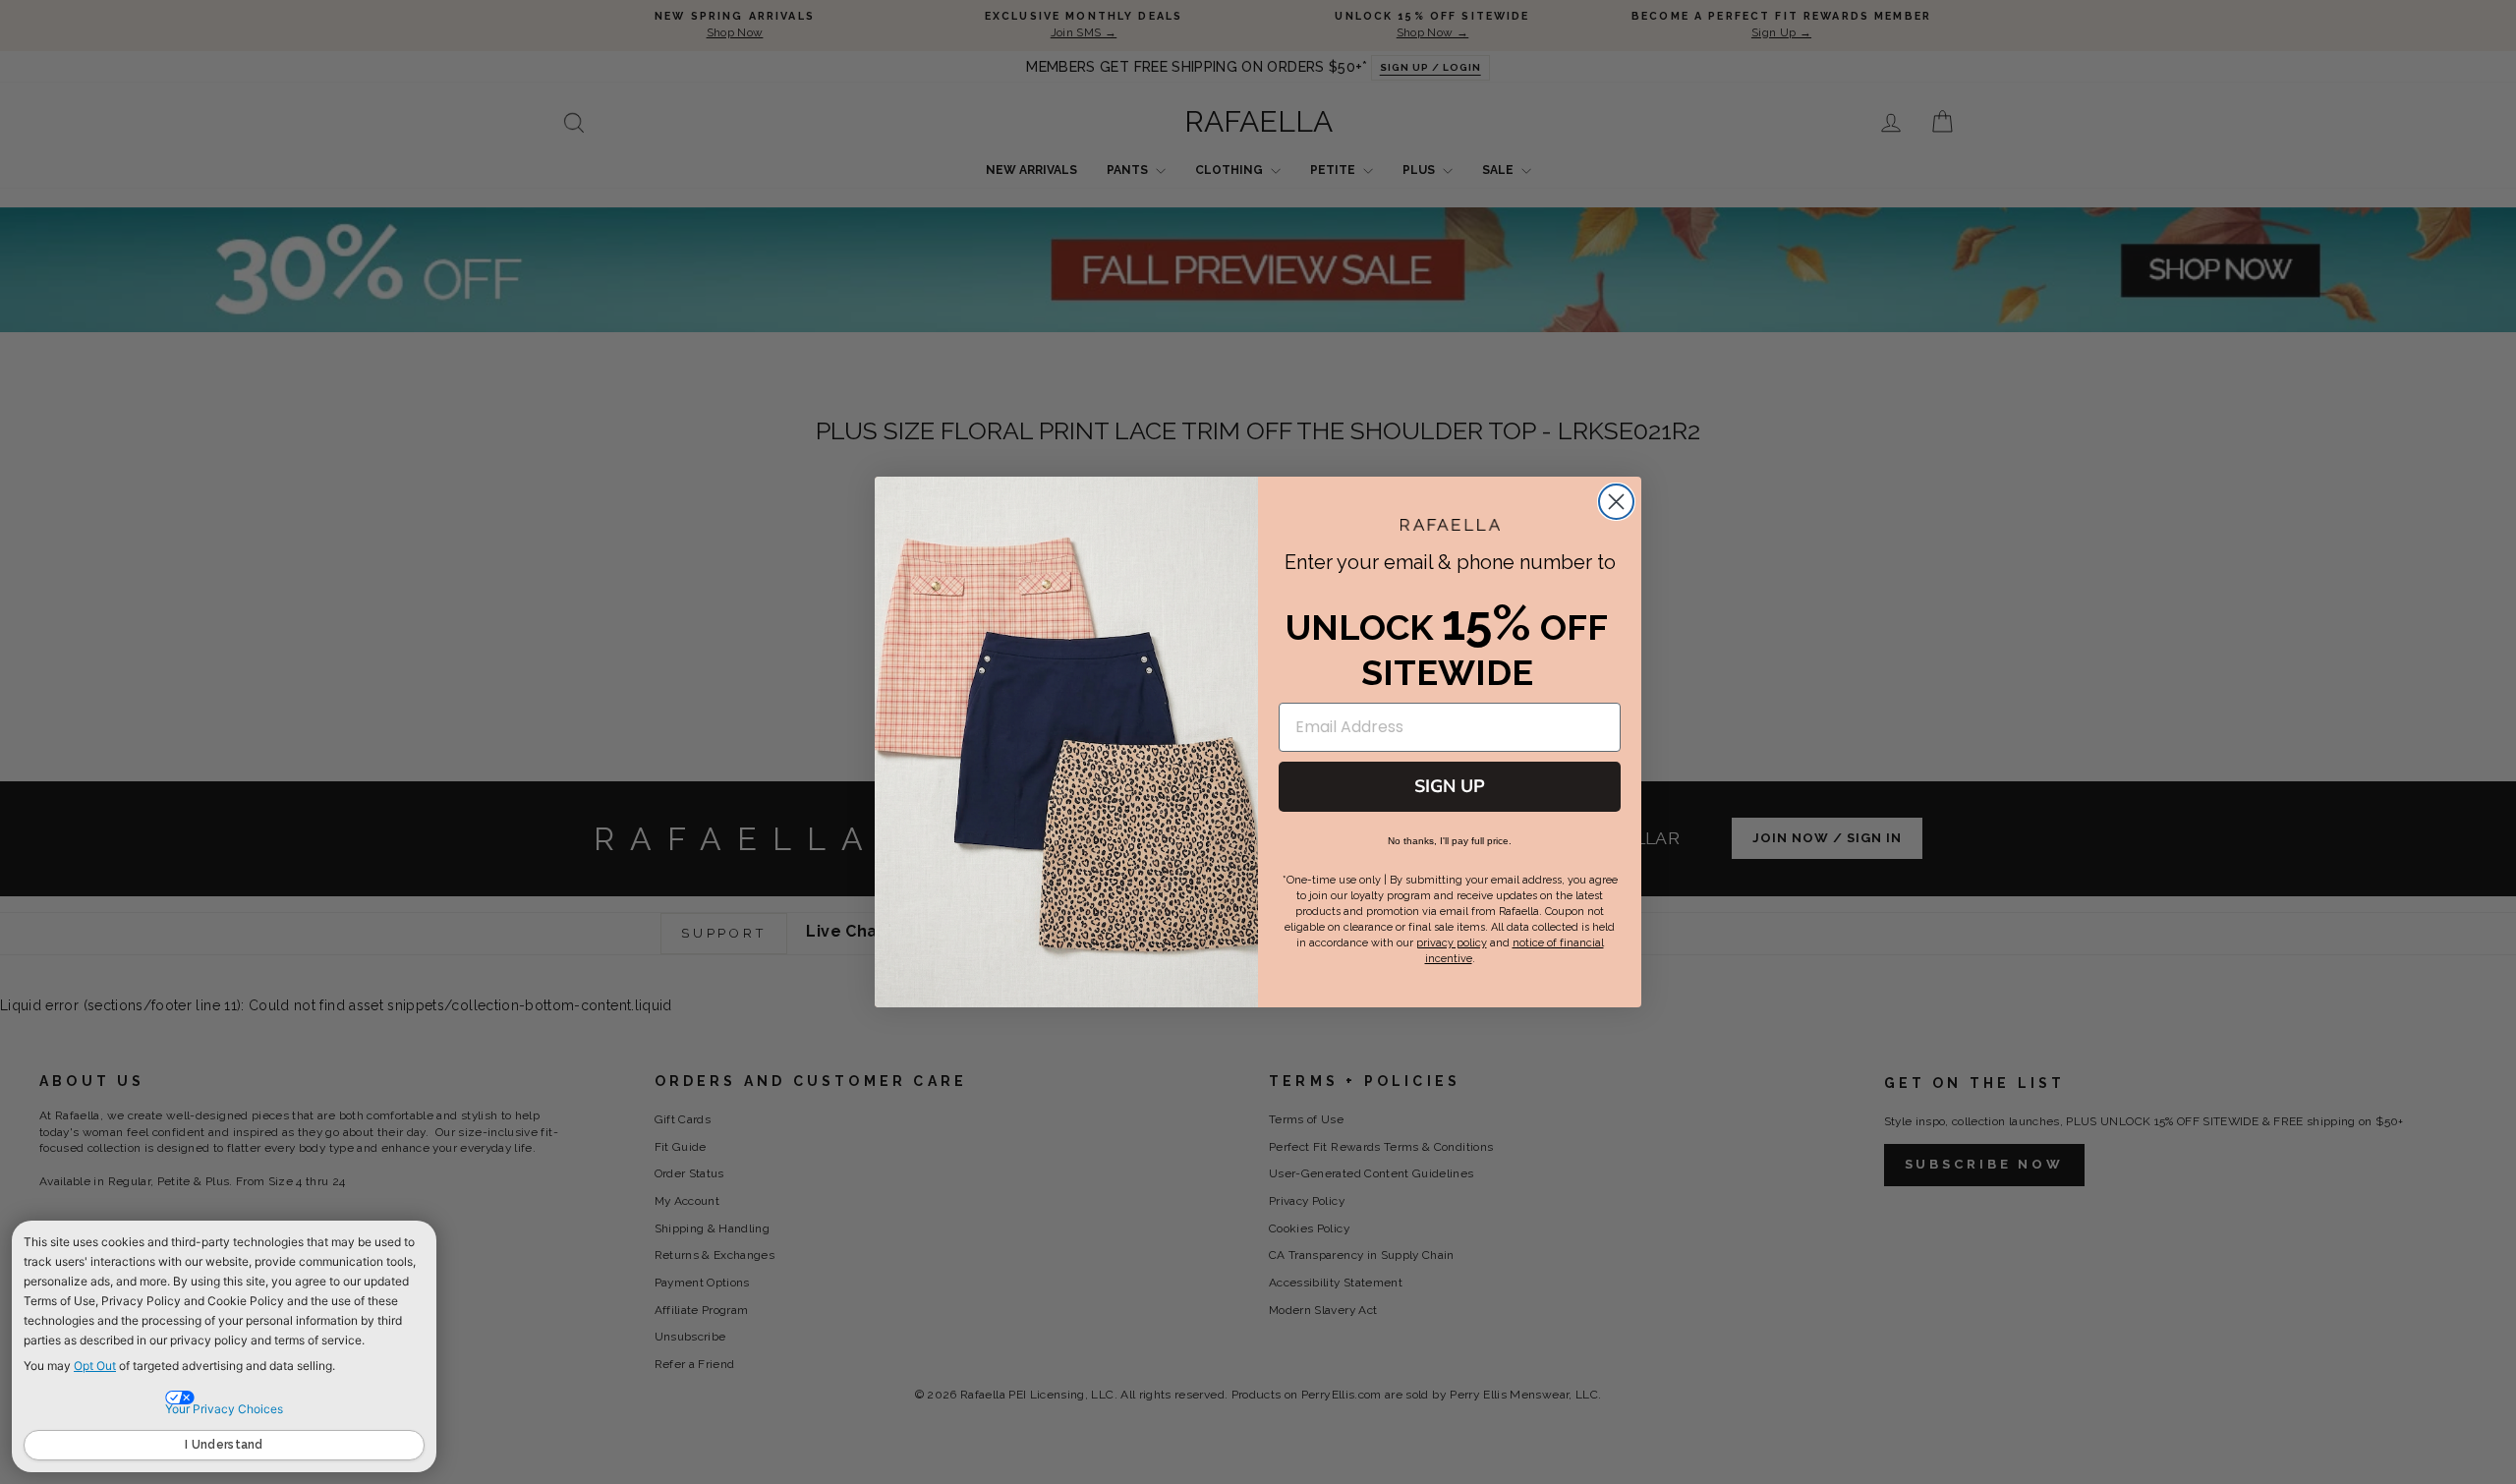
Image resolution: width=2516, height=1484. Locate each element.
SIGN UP (1450, 786)
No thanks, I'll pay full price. (1450, 841)
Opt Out (95, 1366)
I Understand (224, 1445)
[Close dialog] (1616, 502)
